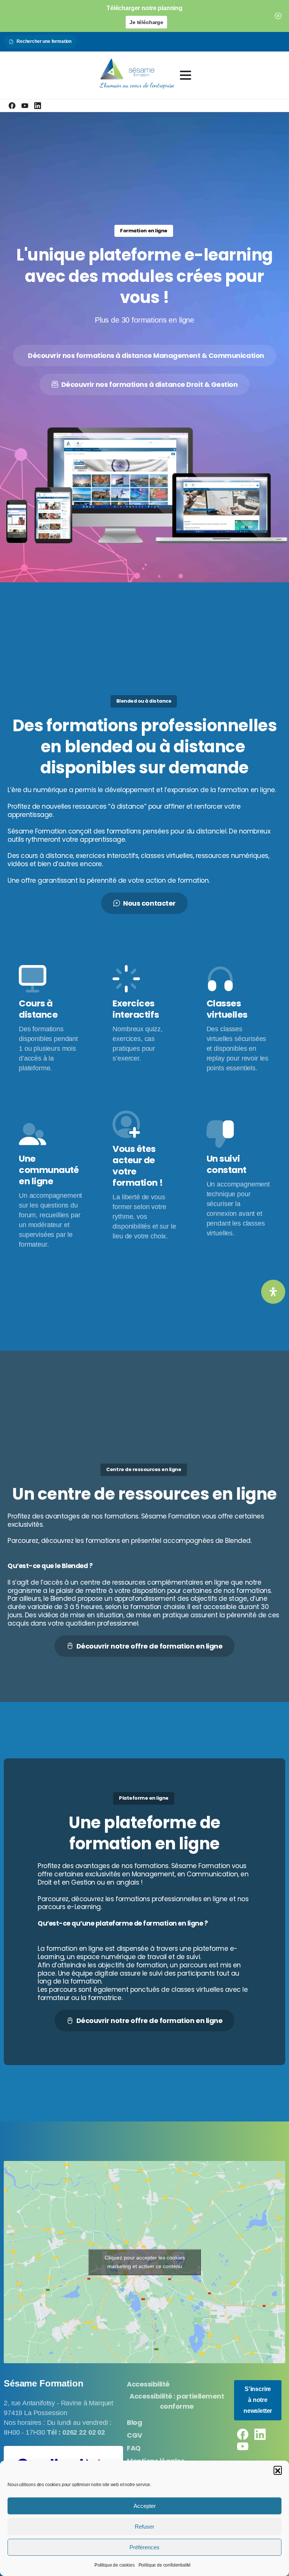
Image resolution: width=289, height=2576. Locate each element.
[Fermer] (278, 16)
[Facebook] (12, 106)
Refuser (144, 2527)
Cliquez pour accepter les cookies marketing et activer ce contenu (145, 2262)
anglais (128, 1882)
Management (153, 1874)
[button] (278, 2470)
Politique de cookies (115, 2565)
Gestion (83, 1882)
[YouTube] (25, 106)
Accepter (145, 2506)
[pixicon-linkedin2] (260, 2434)
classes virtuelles (197, 1990)
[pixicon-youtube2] (243, 2446)
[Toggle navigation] (186, 75)
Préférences (144, 2547)
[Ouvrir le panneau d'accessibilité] (273, 1292)
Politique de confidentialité (165, 2565)
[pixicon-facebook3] (243, 2434)
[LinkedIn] (38, 106)
